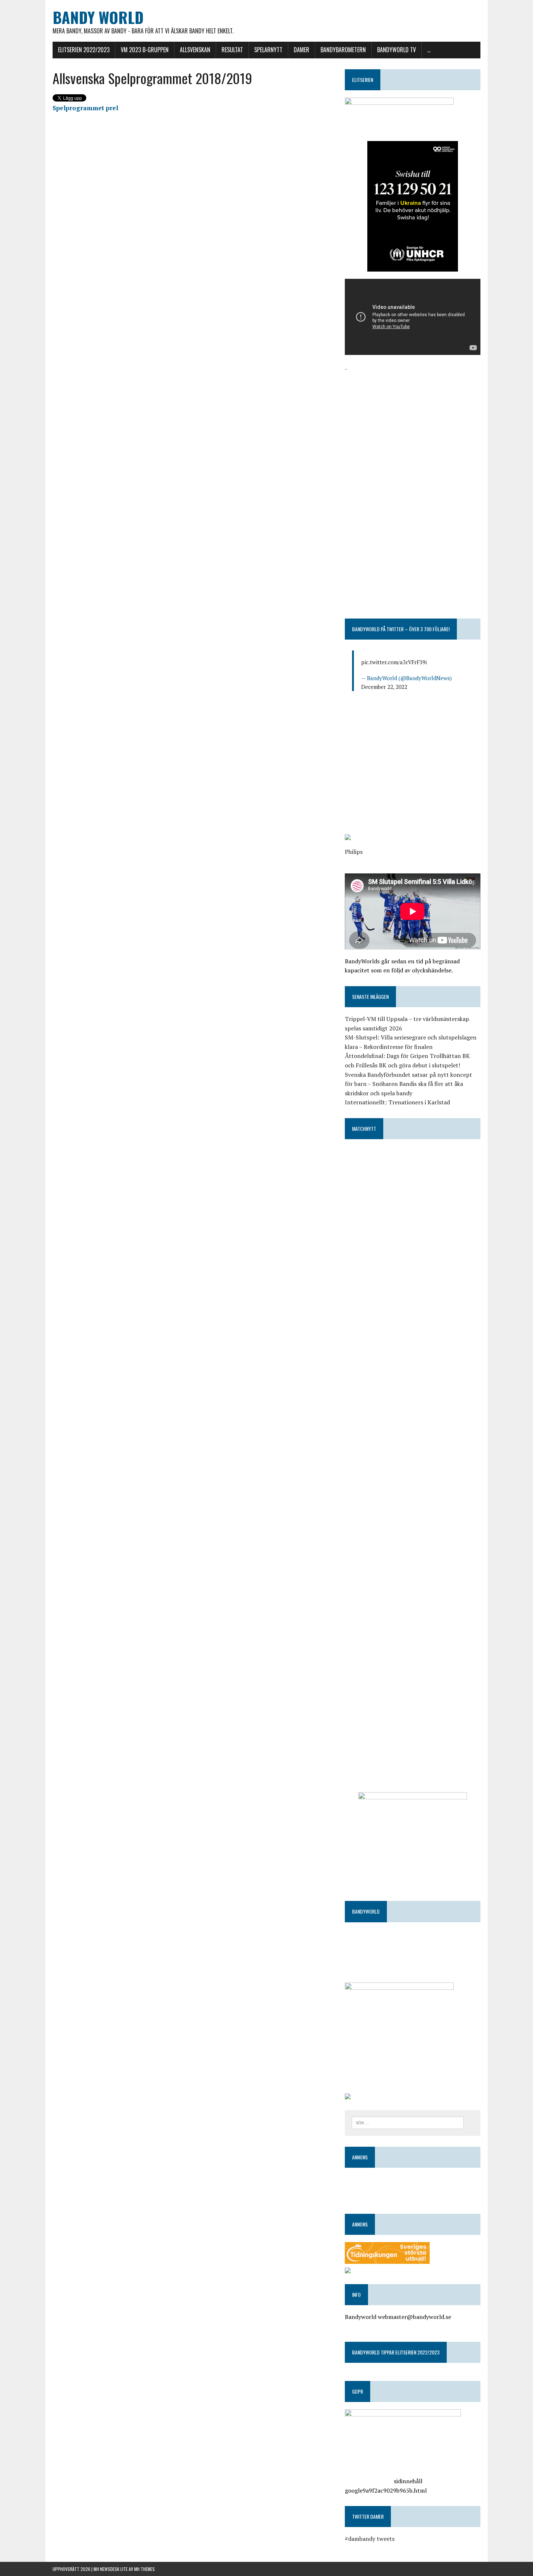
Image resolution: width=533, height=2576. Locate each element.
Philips (354, 852)
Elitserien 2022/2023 (84, 50)
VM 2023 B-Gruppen (145, 50)
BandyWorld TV (396, 50)
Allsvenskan (195, 50)
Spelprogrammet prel (85, 108)
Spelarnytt (268, 50)
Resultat (232, 50)
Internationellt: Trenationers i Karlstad (397, 1102)
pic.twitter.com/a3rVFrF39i (394, 662)
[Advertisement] (413, 424)
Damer (301, 50)
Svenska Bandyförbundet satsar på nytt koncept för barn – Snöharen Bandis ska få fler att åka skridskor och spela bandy (408, 1084)
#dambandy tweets (370, 2539)
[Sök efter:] (408, 2122)
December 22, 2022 (384, 687)
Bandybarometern (343, 50)
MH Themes (144, 2569)
